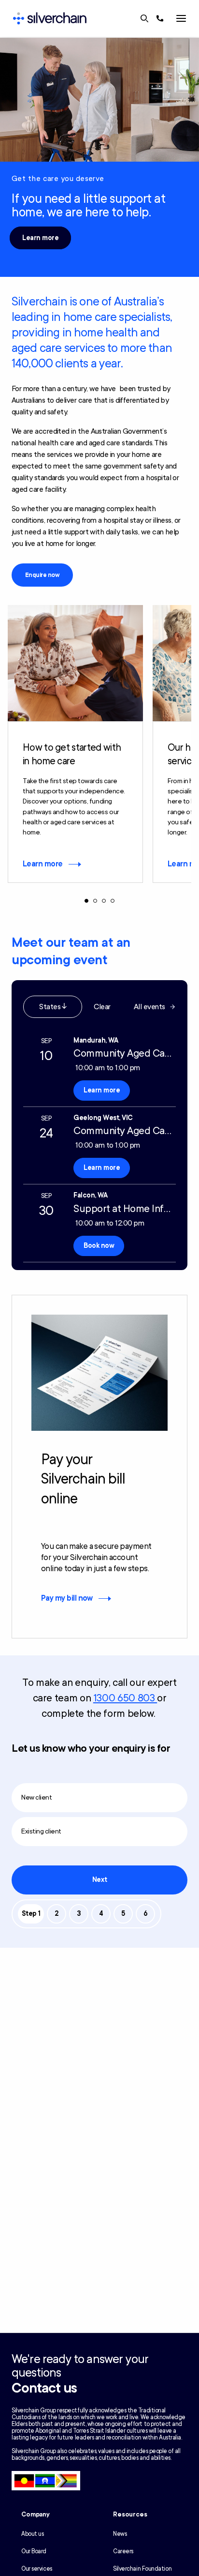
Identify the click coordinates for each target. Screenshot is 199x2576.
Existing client (41, 1831)
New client (36, 1797)
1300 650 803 (125, 1698)
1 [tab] (86, 901)
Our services (37, 2569)
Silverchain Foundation (142, 2569)
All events (149, 1007)
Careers (123, 2551)
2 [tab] (95, 901)
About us (32, 2534)
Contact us (44, 2388)
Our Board (34, 2551)
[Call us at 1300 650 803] (160, 18)
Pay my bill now (67, 1598)
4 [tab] (113, 901)
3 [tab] (104, 901)
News (120, 2534)
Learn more (40, 238)
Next (99, 1880)
